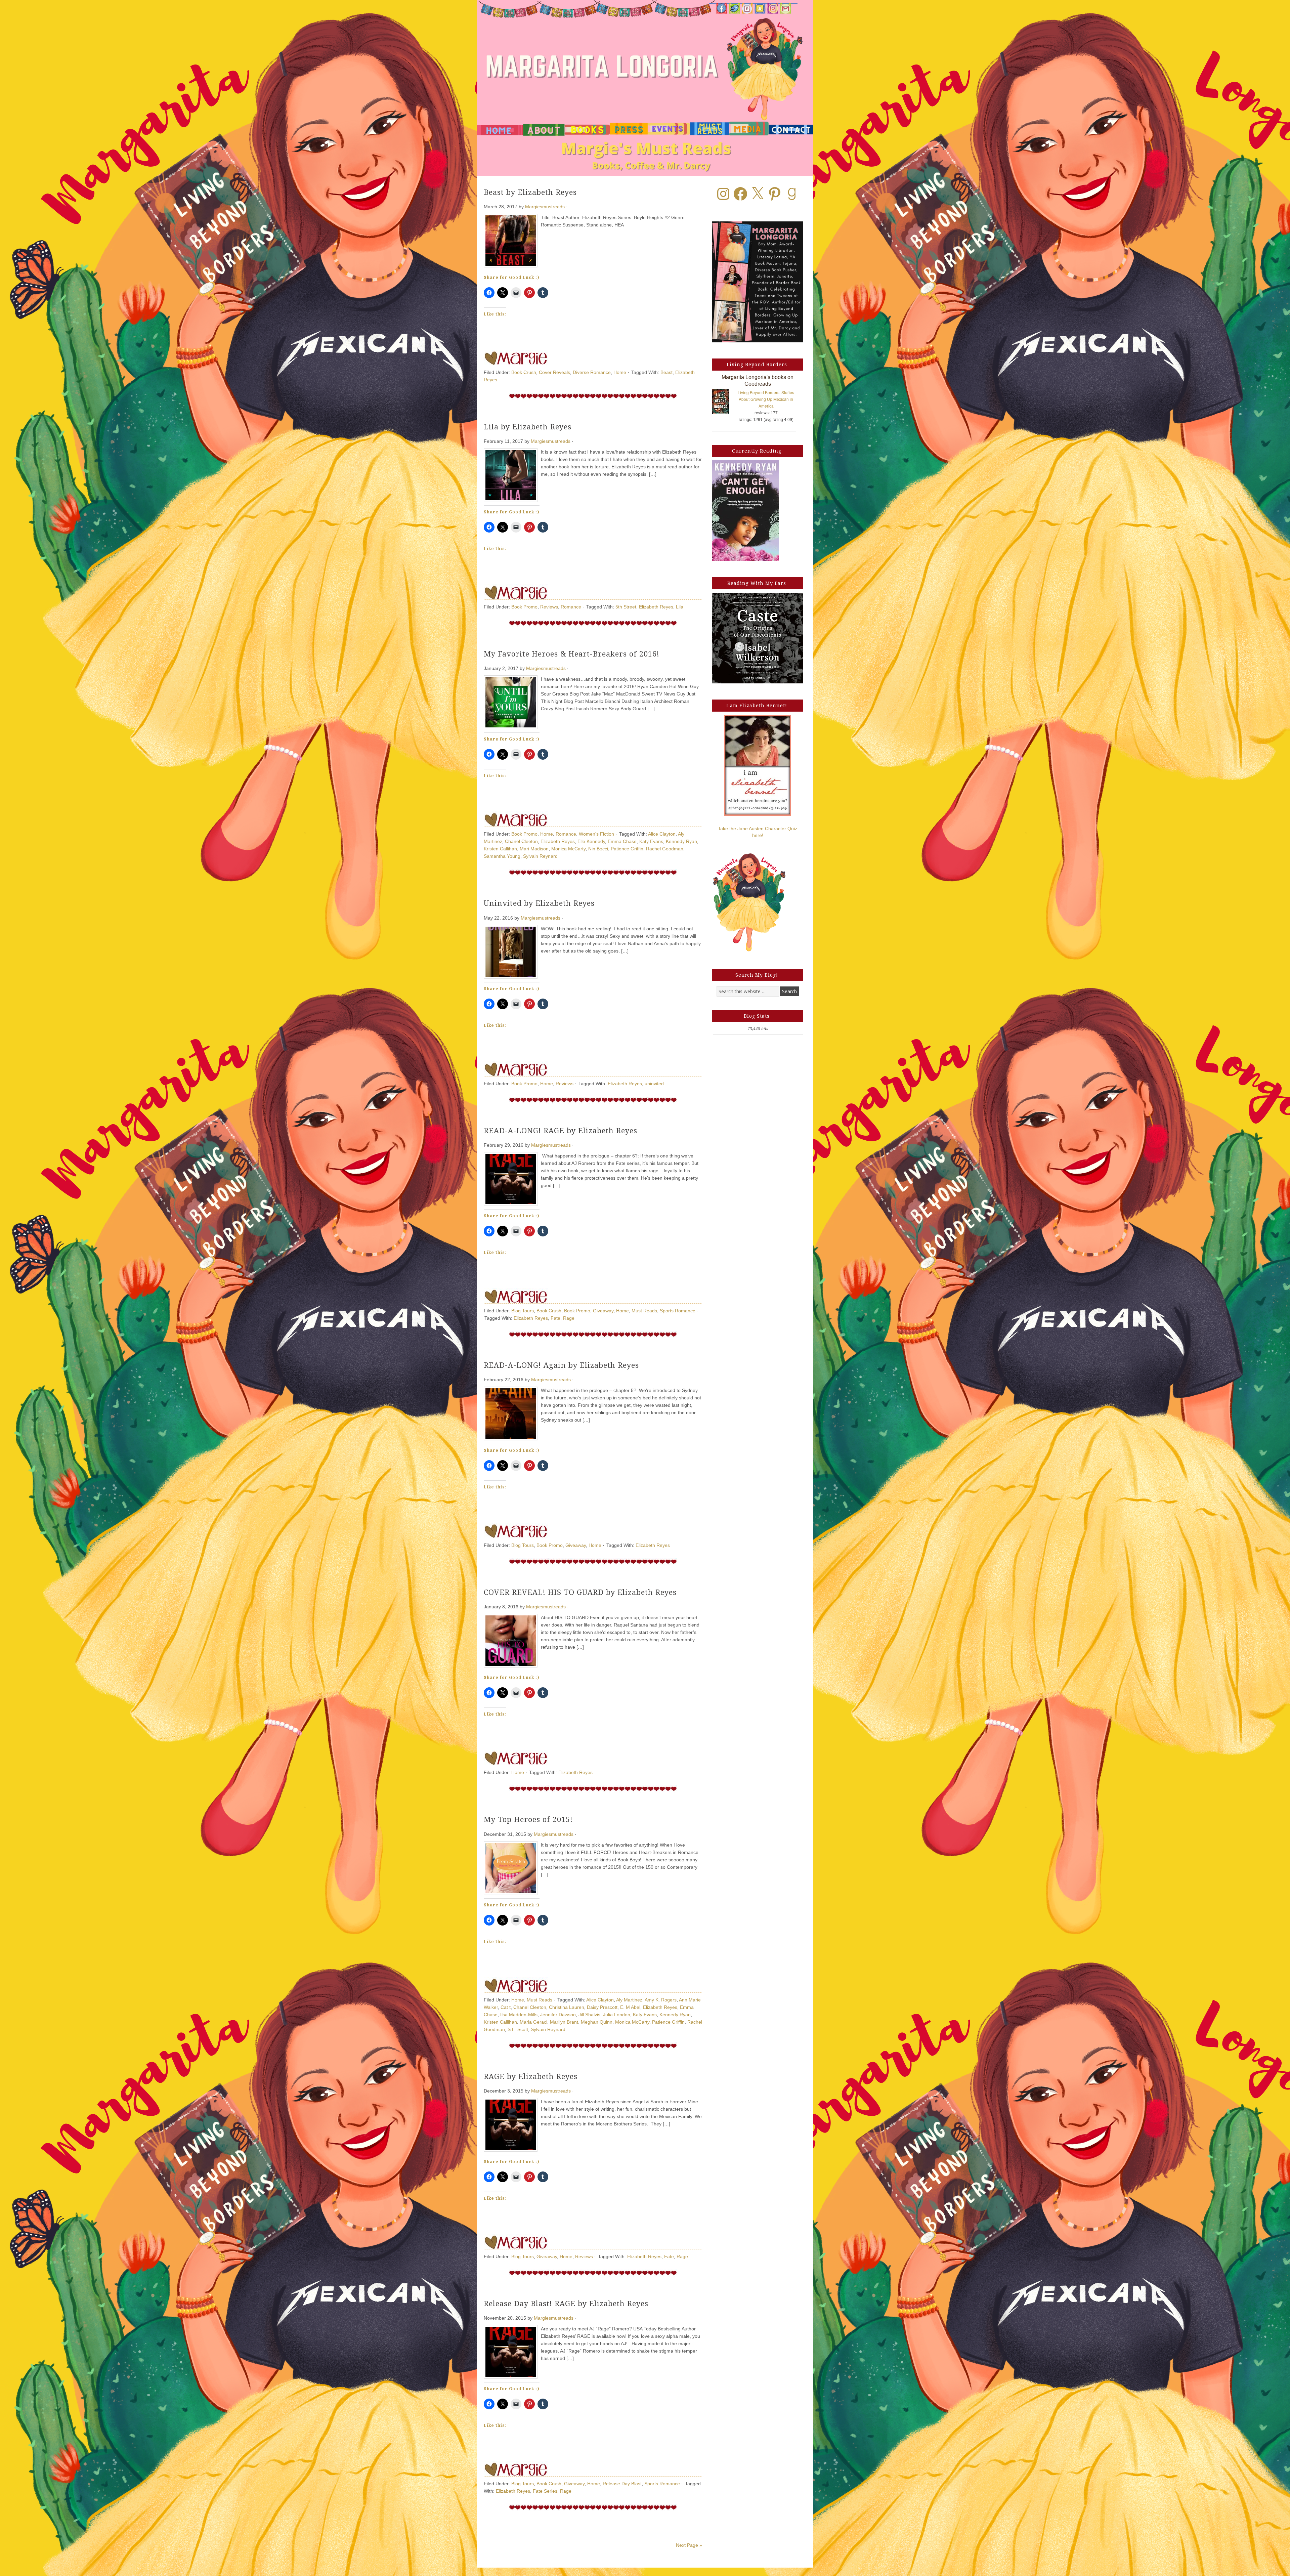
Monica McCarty (568, 849)
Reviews (549, 607)
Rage (569, 1318)
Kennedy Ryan (681, 841)
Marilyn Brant (564, 2022)
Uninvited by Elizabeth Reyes (539, 903)
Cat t (506, 2007)
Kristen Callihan (500, 849)
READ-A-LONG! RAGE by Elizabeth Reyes (561, 1131)
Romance (571, 607)
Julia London (617, 2015)
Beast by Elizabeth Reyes (530, 192)
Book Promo (524, 607)
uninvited (654, 1084)
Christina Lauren (567, 2007)
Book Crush (524, 372)
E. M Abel (630, 2007)
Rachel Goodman (665, 849)
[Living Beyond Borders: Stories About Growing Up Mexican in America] (724, 403)
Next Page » (689, 2545)
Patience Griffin (627, 849)
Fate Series (545, 2491)
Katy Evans (651, 841)
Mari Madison (534, 849)
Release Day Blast (622, 2484)
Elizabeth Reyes (656, 607)
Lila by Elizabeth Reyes (528, 427)
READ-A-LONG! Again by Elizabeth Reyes (561, 1365)
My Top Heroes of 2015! (528, 1820)
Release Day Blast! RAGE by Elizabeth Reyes (566, 2304)
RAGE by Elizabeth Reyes (531, 2077)
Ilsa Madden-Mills (519, 2015)
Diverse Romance (592, 372)
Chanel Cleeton (521, 841)
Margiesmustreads (545, 207)
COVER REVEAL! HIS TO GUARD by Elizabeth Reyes (580, 1592)
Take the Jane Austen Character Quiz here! (758, 832)
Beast (666, 372)
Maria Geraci (533, 2022)
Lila (680, 607)
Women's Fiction (596, 834)
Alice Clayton (662, 834)
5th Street (626, 607)
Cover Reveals (554, 372)
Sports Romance (678, 1311)
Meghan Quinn (597, 2022)
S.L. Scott (518, 2029)
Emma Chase (622, 841)
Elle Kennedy (591, 841)
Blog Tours (523, 1311)
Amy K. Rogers (661, 2000)
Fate (555, 1318)
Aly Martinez (629, 2000)
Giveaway (603, 1311)
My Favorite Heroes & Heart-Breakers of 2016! (572, 654)
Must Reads (644, 1311)
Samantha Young (502, 856)
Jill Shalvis (589, 2015)
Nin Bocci (598, 849)
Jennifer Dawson (558, 2015)
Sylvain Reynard (540, 856)
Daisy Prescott (602, 2007)
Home (620, 372)
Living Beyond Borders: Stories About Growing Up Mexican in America (766, 399)
